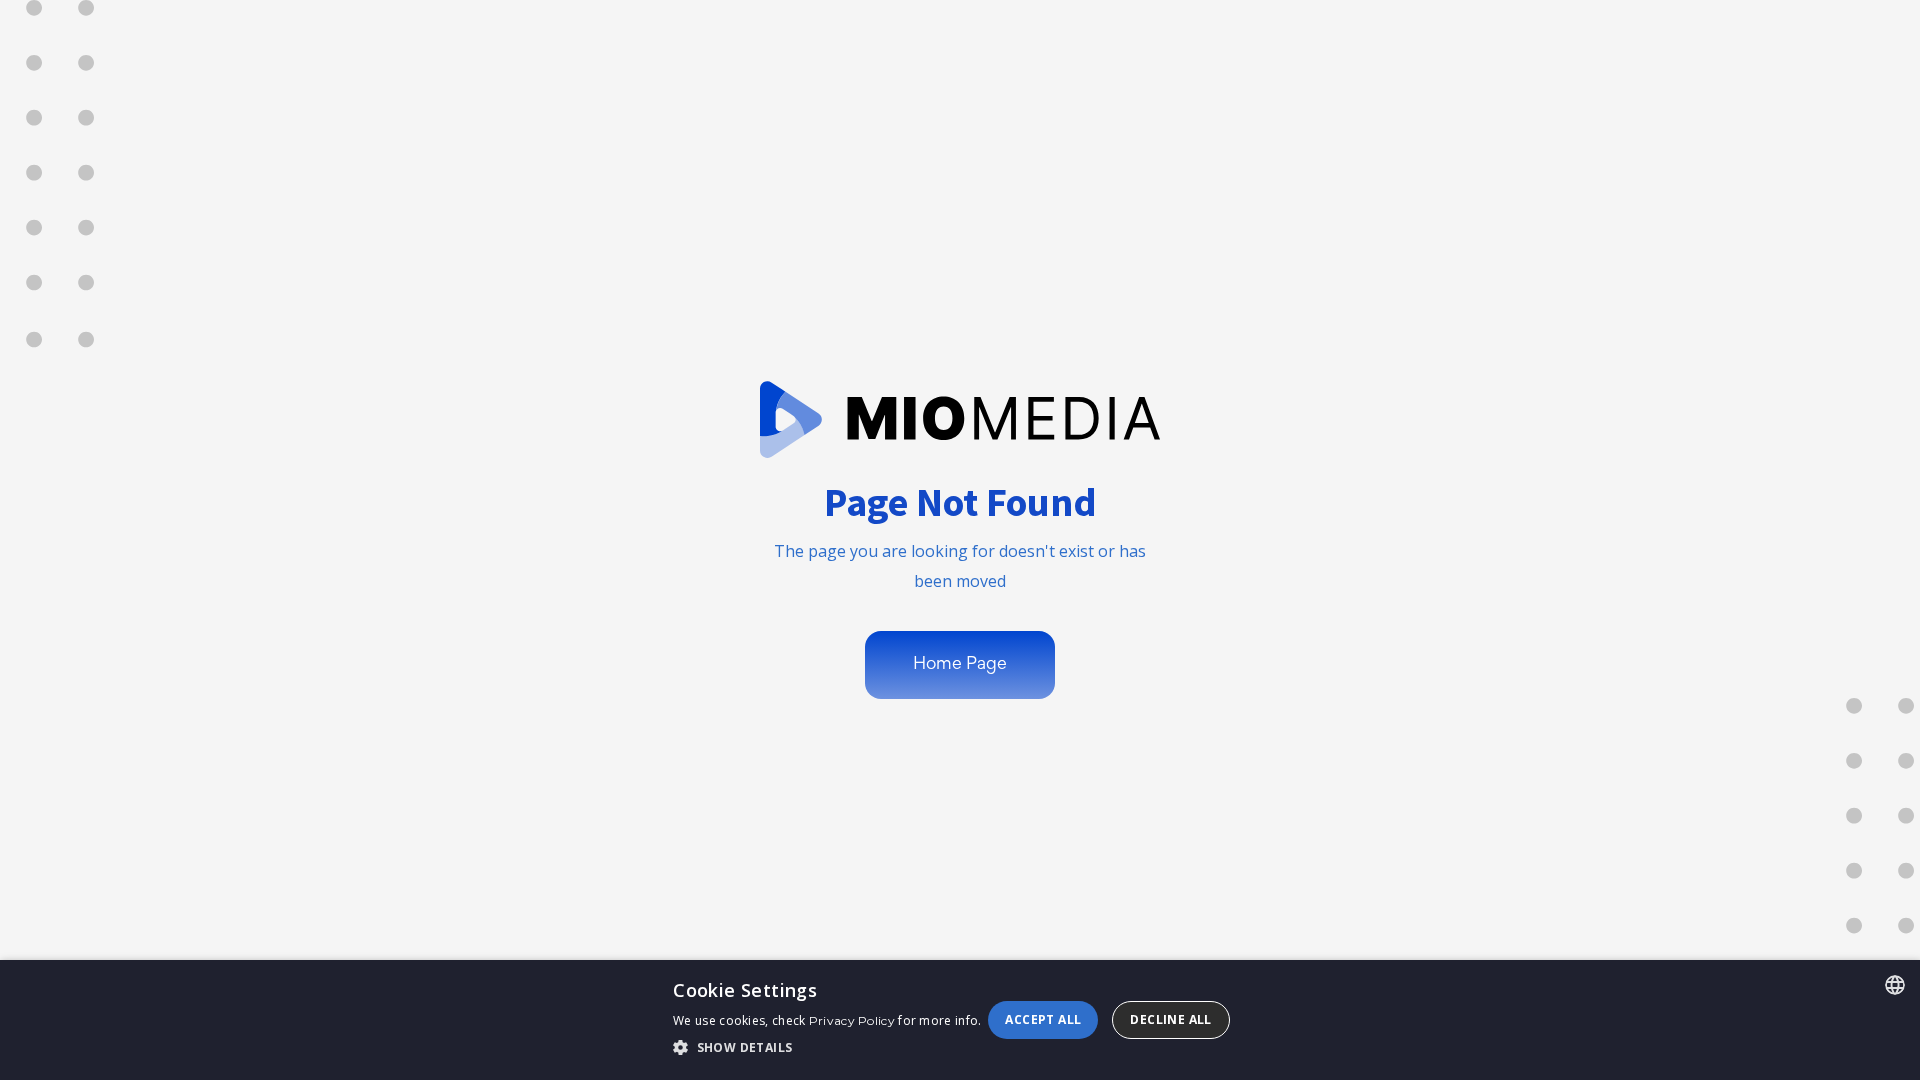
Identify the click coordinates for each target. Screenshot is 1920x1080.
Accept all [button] (1043, 1019)
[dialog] (960, 1020)
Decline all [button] (1170, 1019)
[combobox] (1895, 985)
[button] (827, 1048)
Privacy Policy (852, 1020)
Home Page (960, 665)
